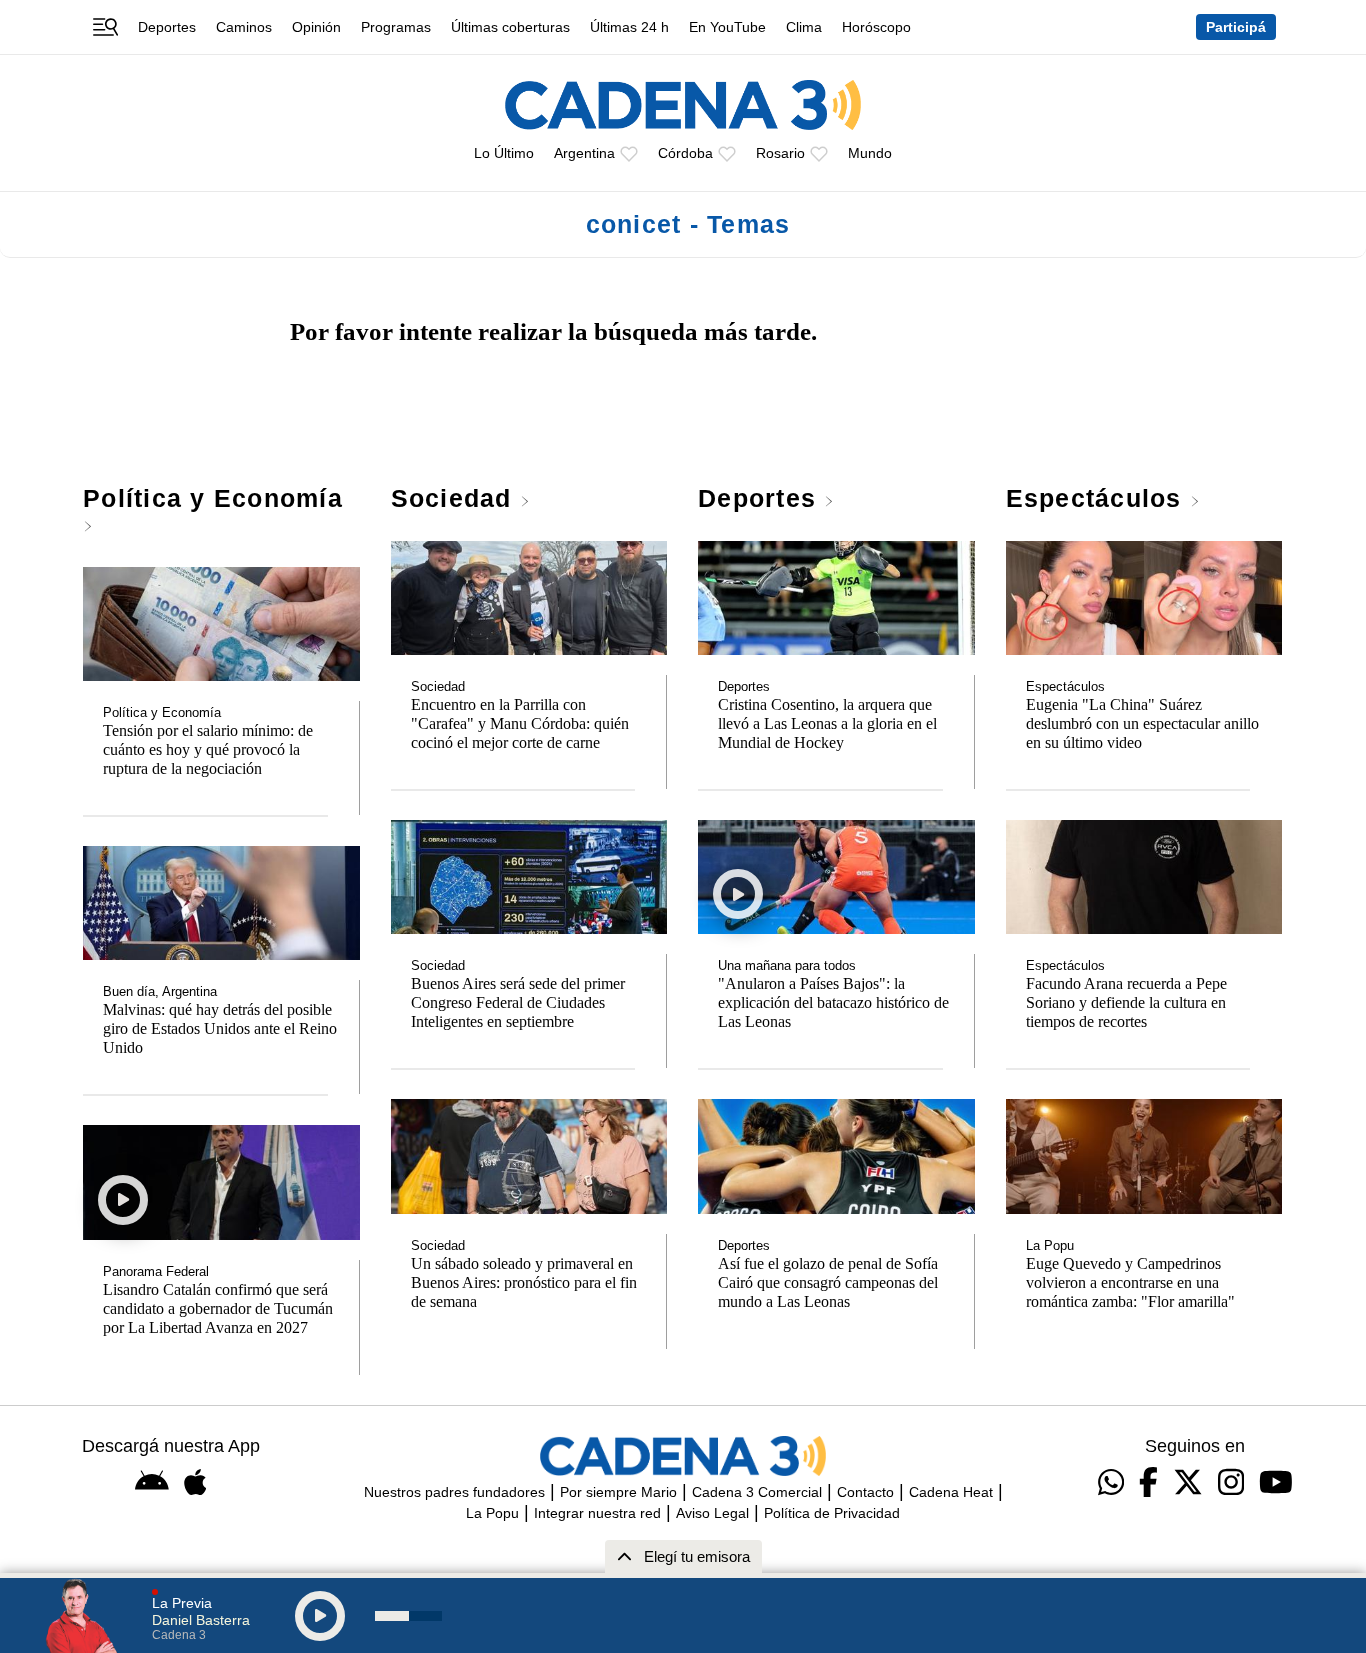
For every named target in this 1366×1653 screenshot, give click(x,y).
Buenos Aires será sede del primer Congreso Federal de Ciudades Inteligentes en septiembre (518, 1003)
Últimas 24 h (629, 27)
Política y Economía (213, 498)
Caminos (244, 27)
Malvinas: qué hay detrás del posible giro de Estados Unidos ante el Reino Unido (220, 1029)
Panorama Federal (156, 1272)
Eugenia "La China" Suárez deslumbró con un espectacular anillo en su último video (1142, 724)
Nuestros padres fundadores (454, 1492)
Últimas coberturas (510, 27)
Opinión (316, 27)
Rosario (780, 153)
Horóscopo (876, 27)
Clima (804, 27)
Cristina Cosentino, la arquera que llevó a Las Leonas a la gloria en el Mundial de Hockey (827, 724)
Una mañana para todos (787, 966)
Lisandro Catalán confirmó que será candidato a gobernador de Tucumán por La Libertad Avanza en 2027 (218, 1309)
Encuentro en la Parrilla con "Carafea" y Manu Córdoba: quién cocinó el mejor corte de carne (520, 724)
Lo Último (504, 153)
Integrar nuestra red (597, 1513)
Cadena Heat (951, 1492)
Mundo (870, 153)
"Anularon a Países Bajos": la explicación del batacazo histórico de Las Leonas (833, 1003)
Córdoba (685, 153)
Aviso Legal (712, 1513)
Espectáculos (1098, 498)
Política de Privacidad (832, 1513)
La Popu (1050, 1246)
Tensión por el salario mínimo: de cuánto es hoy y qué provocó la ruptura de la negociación (208, 750)
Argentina (584, 153)
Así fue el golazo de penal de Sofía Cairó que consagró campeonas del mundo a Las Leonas (828, 1283)
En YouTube (727, 27)
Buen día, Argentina (160, 992)
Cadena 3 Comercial (757, 1492)
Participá (1236, 27)
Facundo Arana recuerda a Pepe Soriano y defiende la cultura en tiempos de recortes (1126, 1003)
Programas (396, 27)
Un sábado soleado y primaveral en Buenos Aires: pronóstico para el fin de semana (524, 1283)
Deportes (167, 27)
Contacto (865, 1492)
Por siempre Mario (618, 1492)
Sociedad (455, 498)
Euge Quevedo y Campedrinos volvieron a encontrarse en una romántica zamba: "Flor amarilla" (1130, 1283)
